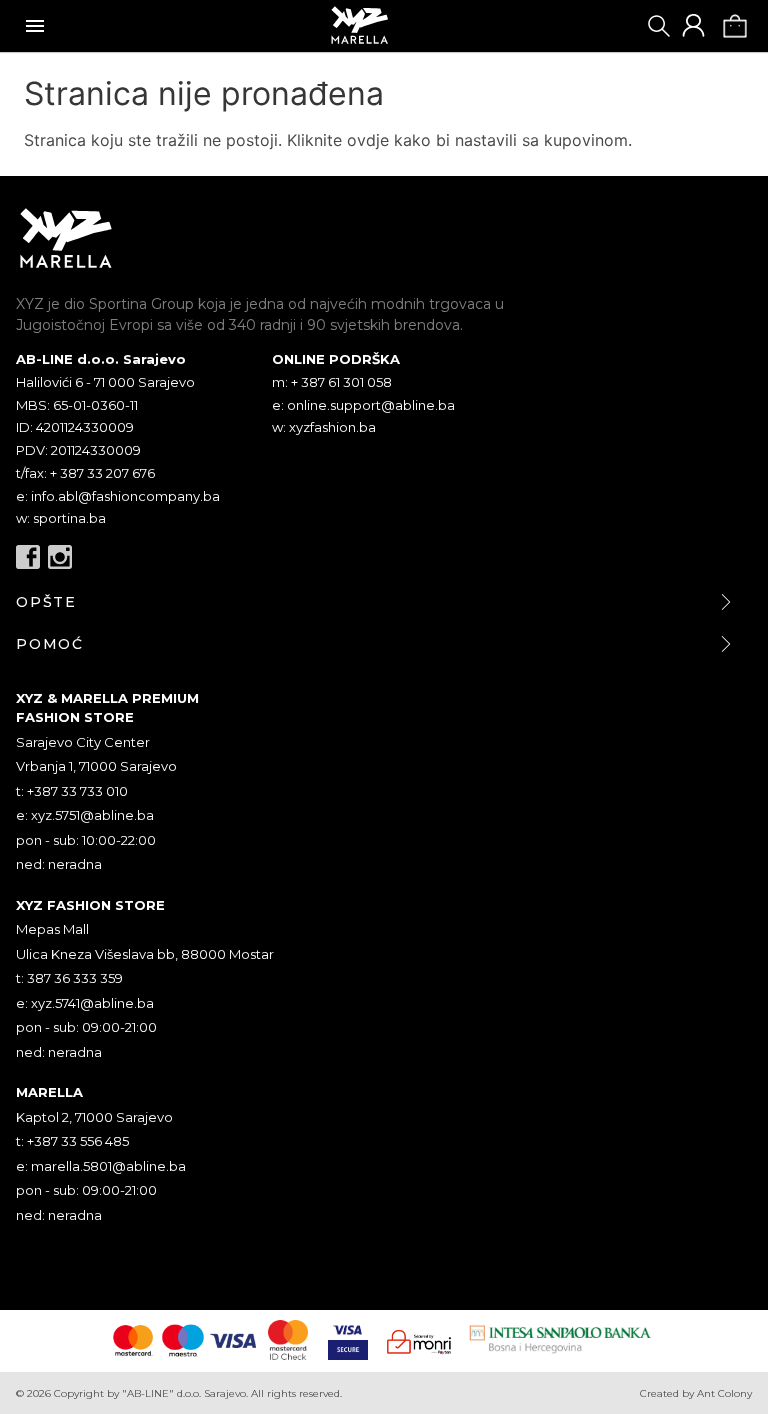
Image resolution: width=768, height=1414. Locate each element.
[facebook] (28, 557)
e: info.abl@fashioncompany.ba (118, 496)
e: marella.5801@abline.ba (101, 1166)
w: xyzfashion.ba (324, 427)
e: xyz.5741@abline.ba (85, 1003)
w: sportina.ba (61, 518)
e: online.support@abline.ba (363, 405)
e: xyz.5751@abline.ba (85, 815)
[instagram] (60, 557)
